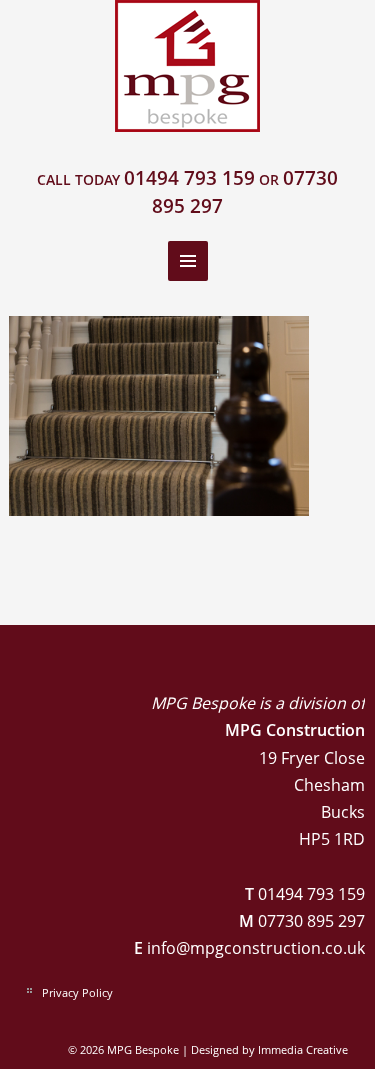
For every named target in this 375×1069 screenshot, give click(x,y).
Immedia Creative (303, 1049)
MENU (188, 261)
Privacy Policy (77, 992)
